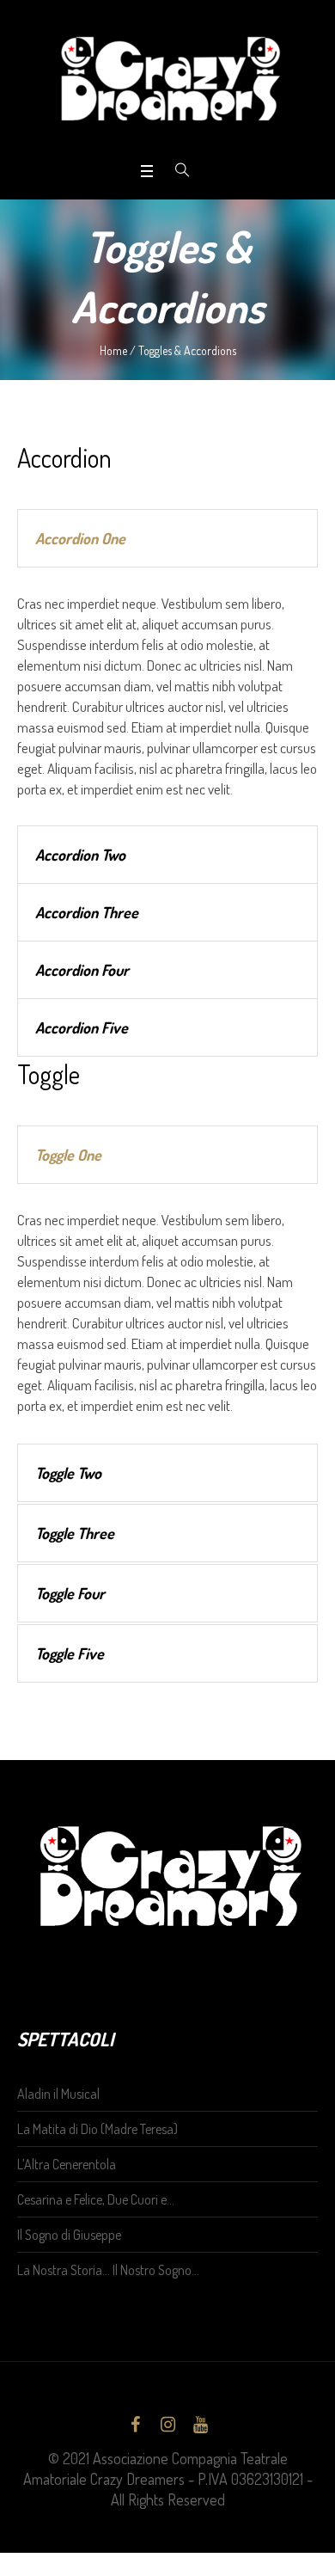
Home (113, 350)
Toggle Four (70, 1593)
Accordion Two (80, 855)
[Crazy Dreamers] (168, 79)
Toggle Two (68, 1473)
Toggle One (68, 1155)
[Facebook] (135, 2425)
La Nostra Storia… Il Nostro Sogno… (108, 2270)
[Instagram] (167, 2425)
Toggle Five (70, 1653)
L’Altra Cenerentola (67, 2164)
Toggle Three (75, 1533)
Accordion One (80, 538)
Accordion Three (87, 912)
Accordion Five (82, 1027)
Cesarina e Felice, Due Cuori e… (96, 2199)
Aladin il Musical (58, 2094)
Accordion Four (82, 970)
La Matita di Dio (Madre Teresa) (97, 2129)
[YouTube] (200, 2425)
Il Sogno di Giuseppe (69, 2235)
